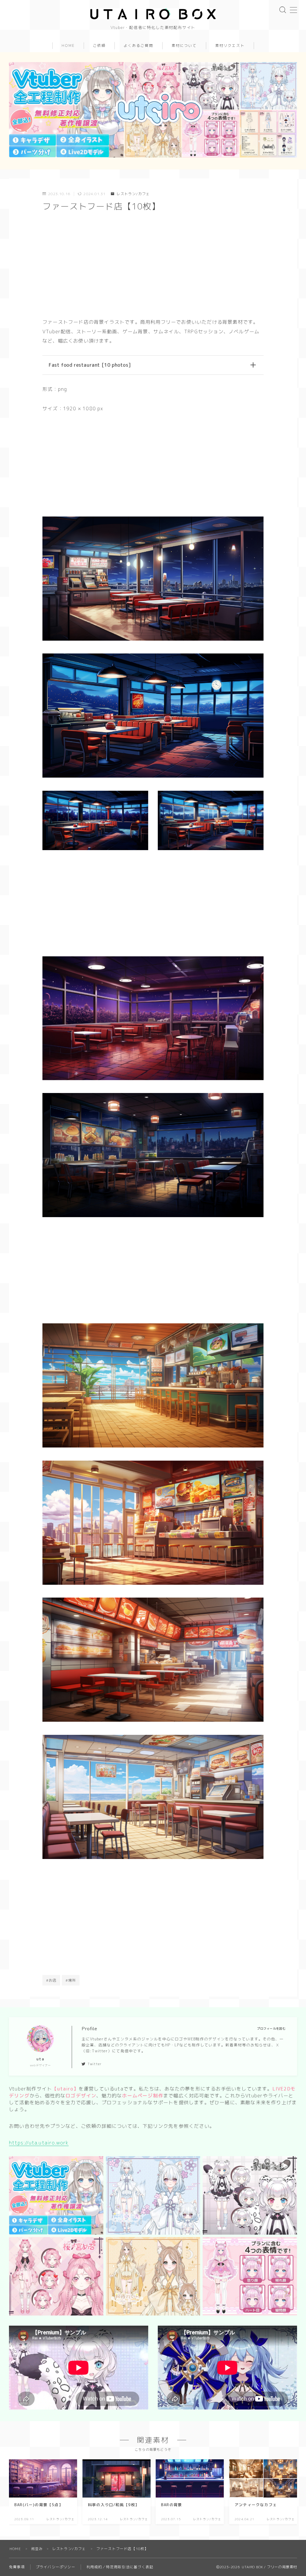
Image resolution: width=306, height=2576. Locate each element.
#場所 (71, 1980)
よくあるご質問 (139, 46)
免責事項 (17, 2567)
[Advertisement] (153, 266)
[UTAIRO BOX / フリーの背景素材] (153, 14)
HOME (68, 46)
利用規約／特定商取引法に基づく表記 (120, 2567)
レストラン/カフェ (133, 194)
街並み (37, 2549)
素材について (184, 46)
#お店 (51, 1980)
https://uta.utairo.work (39, 2143)
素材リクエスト (230, 46)
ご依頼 (99, 46)
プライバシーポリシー (56, 2567)
